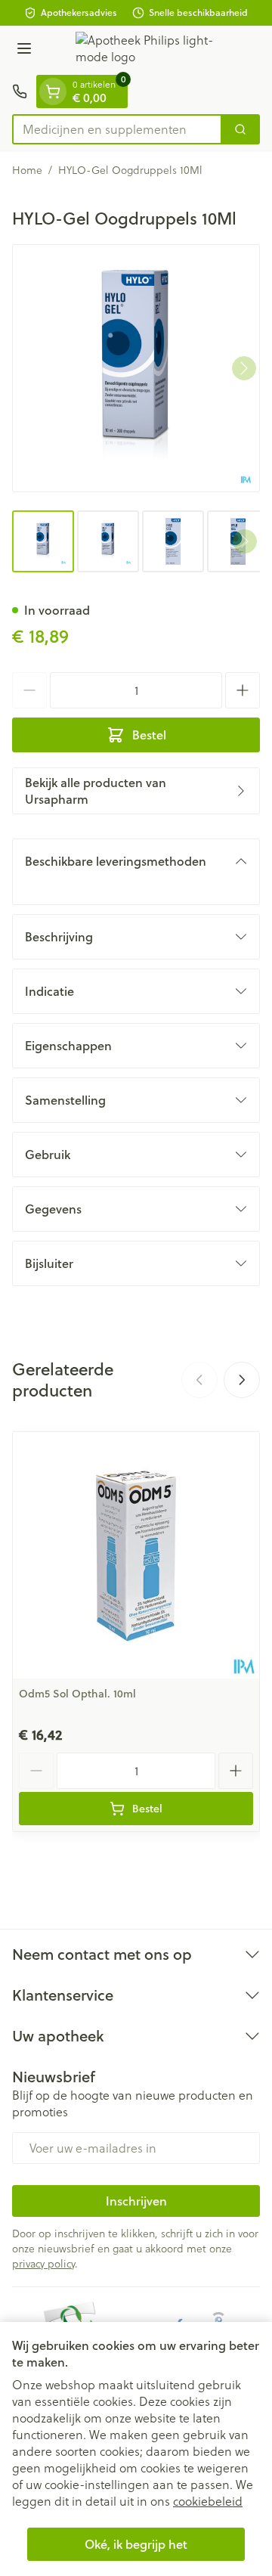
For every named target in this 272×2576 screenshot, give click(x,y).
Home (27, 170)
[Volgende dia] (242, 1380)
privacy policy (43, 2264)
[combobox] (117, 129)
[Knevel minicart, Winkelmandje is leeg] (53, 91)
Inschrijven (136, 2201)
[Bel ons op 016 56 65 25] (20, 91)
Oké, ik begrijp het (136, 2544)
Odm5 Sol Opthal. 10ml (77, 1694)
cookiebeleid (208, 2501)
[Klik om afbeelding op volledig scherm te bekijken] (136, 368)
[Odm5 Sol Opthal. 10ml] (136, 1555)
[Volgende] (244, 368)
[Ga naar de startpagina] (151, 50)
